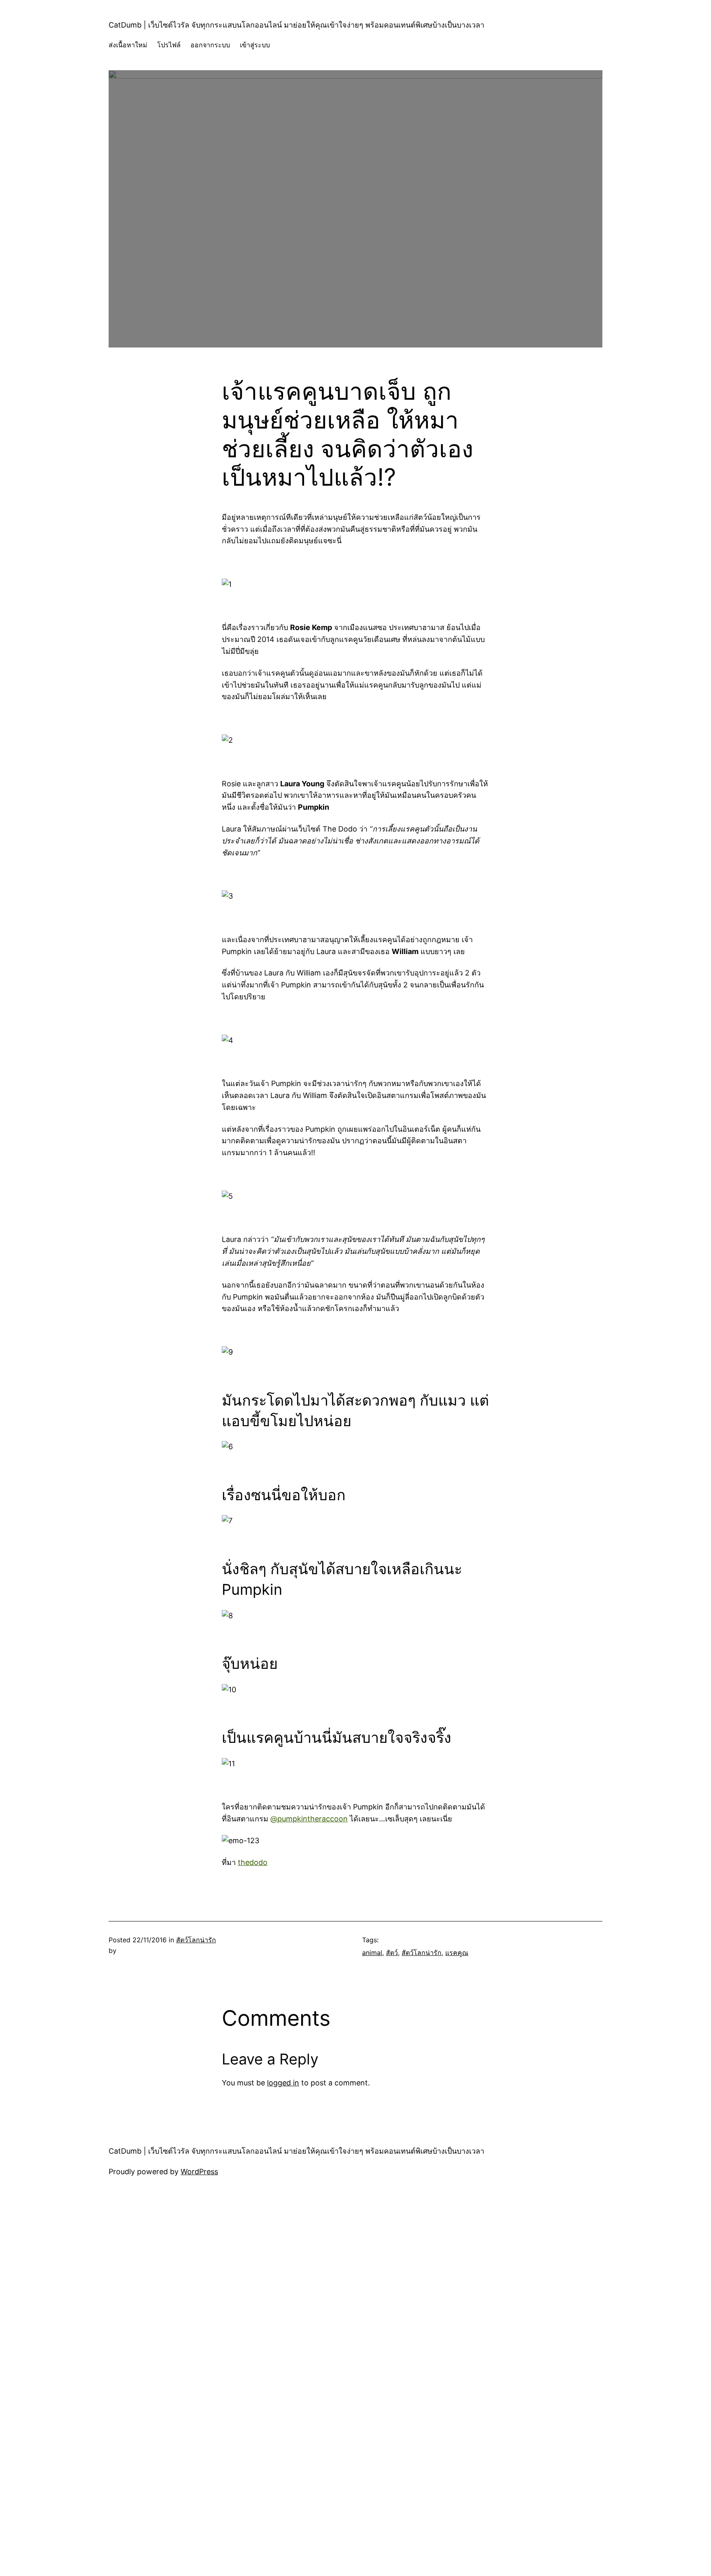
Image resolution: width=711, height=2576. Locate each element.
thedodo (253, 1862)
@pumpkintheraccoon (309, 1819)
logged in (283, 2083)
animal (372, 1953)
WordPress (199, 2172)
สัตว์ (392, 1953)
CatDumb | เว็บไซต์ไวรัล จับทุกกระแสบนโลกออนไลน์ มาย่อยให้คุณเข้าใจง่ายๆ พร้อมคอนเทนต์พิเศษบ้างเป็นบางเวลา (296, 25)
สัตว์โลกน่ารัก (196, 1940)
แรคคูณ (457, 1953)
